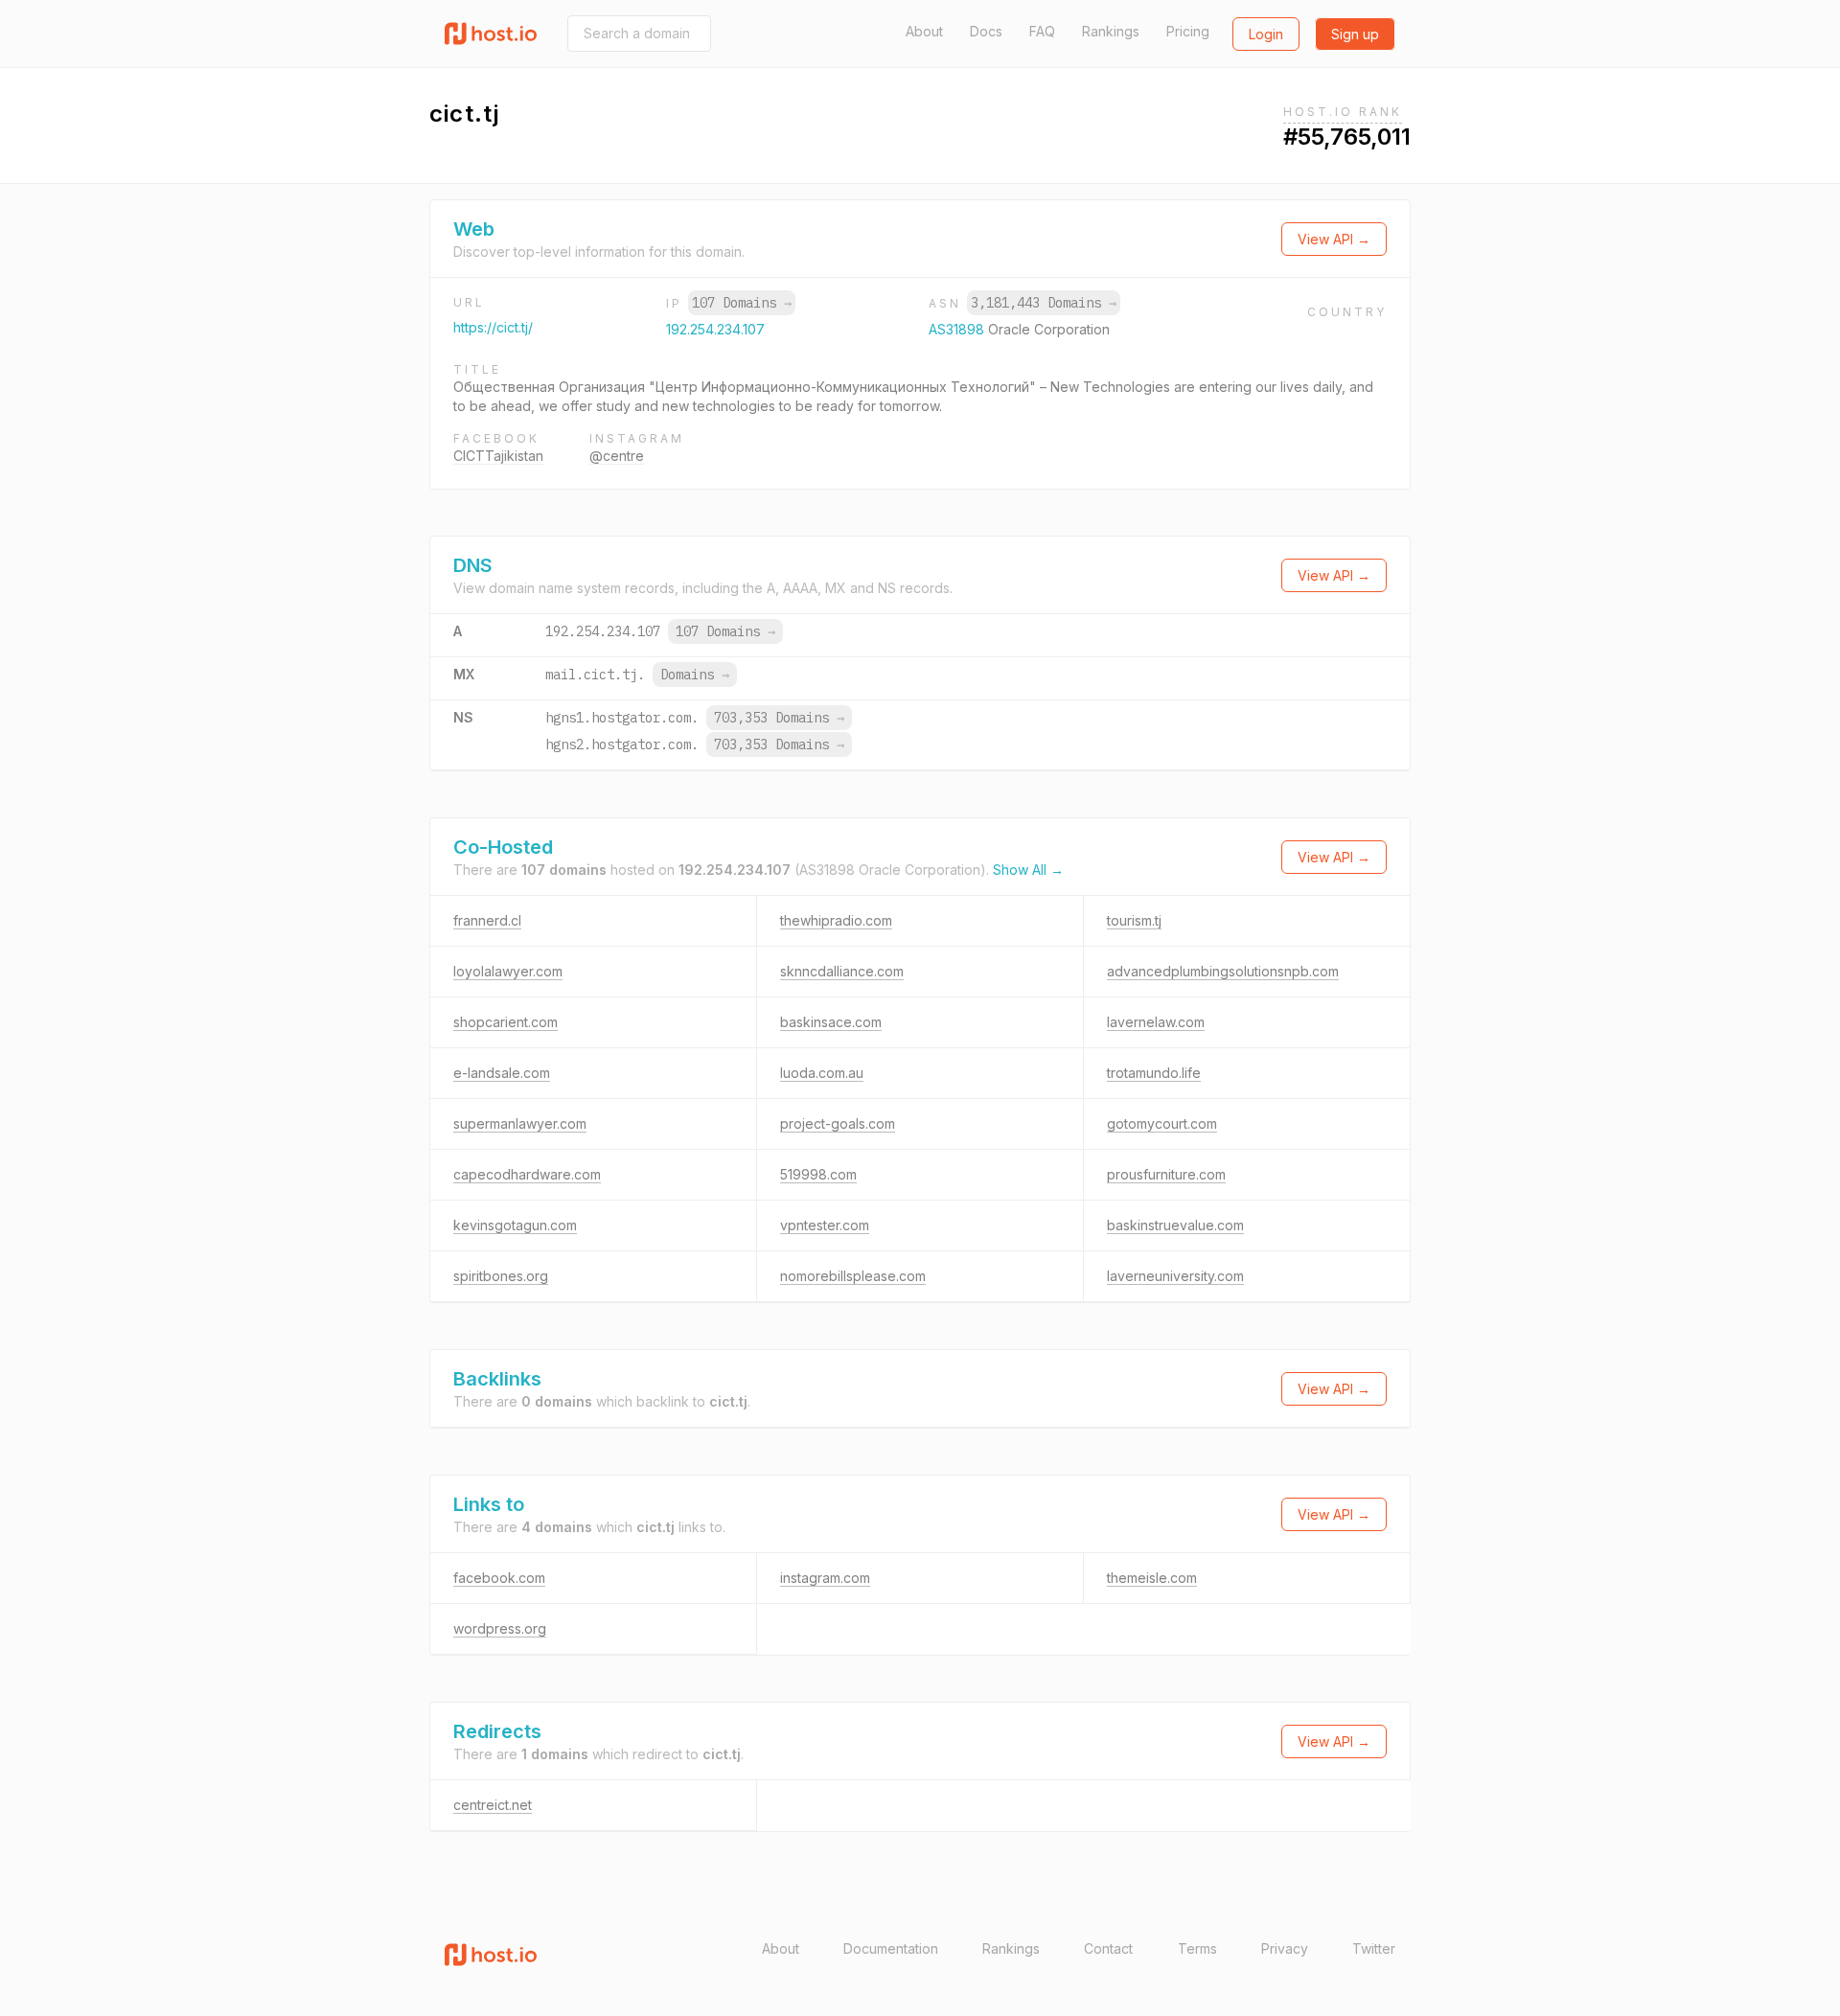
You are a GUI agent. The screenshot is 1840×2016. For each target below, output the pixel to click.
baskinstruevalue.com (1175, 1225)
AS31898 (958, 329)
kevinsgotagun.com (515, 1225)
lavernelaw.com (1156, 1022)
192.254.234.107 (715, 329)
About (924, 31)
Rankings (1111, 31)
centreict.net (493, 1805)
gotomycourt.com (1162, 1123)
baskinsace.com (831, 1022)
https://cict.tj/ (493, 327)
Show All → (1028, 870)
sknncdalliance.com (842, 971)
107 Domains (742, 303)
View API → (1334, 239)
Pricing (1188, 31)
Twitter (1374, 1948)
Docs (986, 31)
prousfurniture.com (1166, 1174)
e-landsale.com (502, 1073)
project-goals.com (838, 1123)
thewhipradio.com (836, 920)
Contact (1108, 1948)
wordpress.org (500, 1628)
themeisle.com (1152, 1578)
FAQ (1042, 31)
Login (1266, 34)
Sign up (1355, 34)
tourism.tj (1134, 920)
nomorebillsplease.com (853, 1276)
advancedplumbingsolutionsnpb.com (1223, 971)
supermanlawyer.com (520, 1123)
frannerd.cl (487, 920)
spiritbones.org (501, 1276)
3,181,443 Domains (1044, 303)
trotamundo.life (1154, 1073)
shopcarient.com (506, 1022)
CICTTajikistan (498, 456)
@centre (617, 456)
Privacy (1285, 1948)
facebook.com (499, 1578)
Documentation (891, 1948)
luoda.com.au (822, 1073)
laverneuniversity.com (1175, 1276)
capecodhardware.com (527, 1174)
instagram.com (825, 1578)
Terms (1197, 1948)
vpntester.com (825, 1225)
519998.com (818, 1174)
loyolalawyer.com (508, 971)
